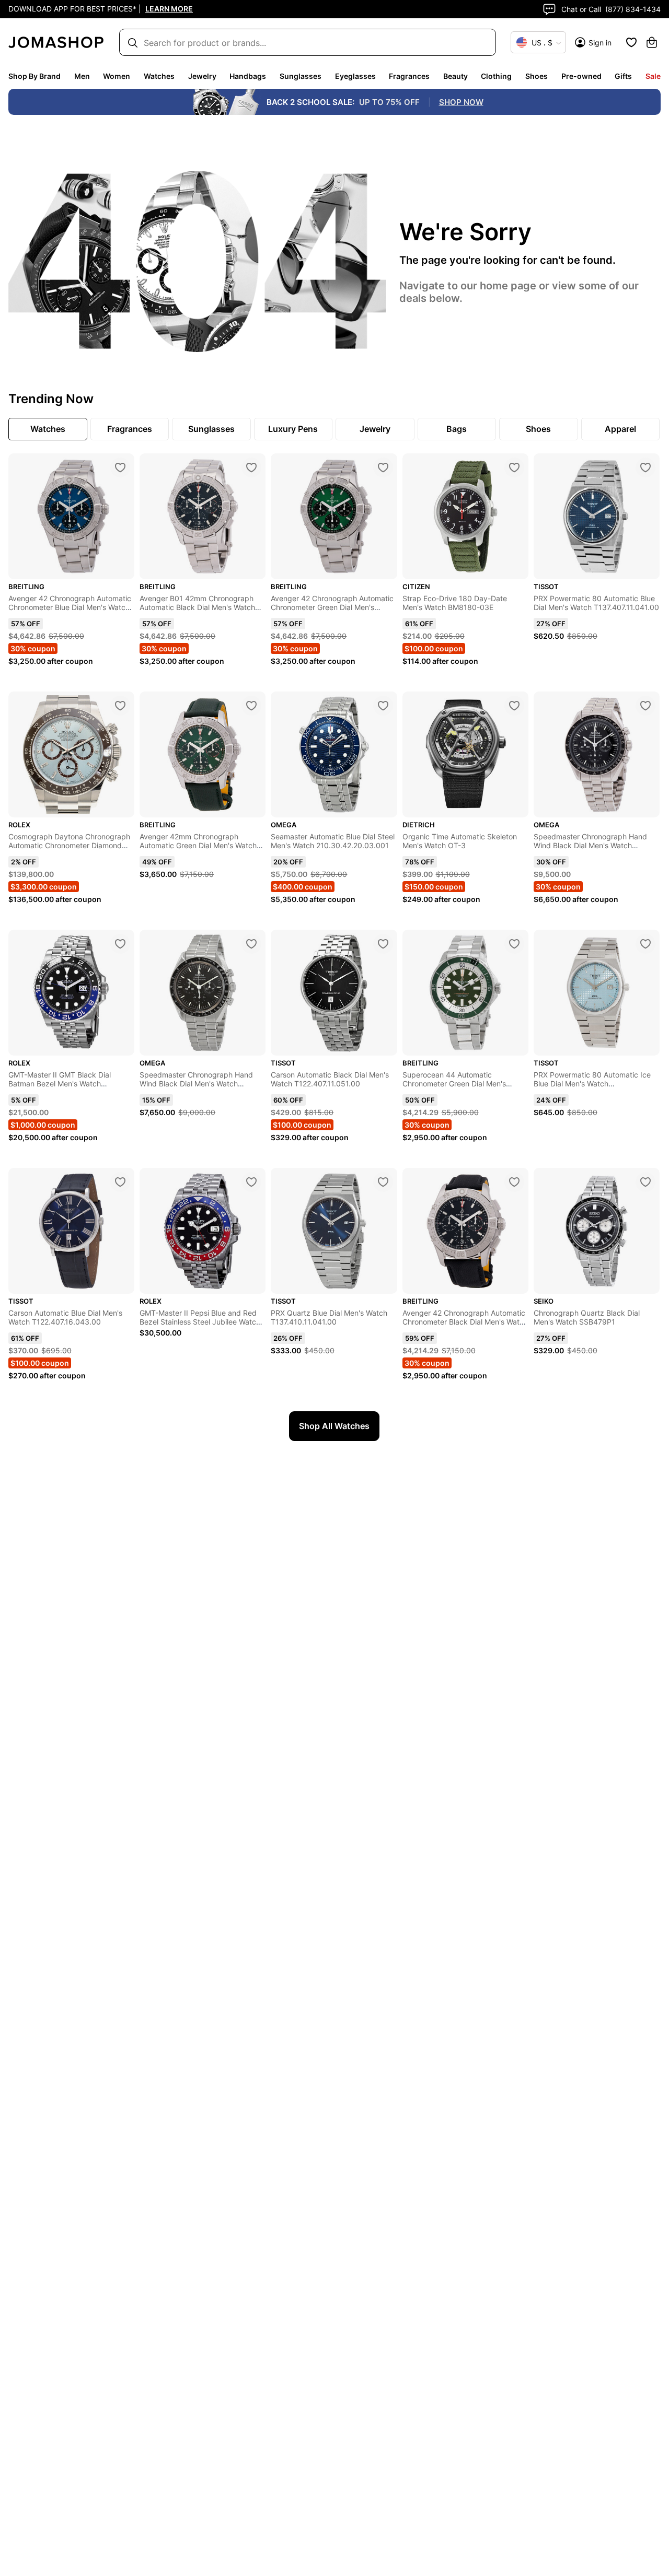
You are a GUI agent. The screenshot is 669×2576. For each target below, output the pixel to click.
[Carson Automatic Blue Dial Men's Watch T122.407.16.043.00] (120, 1182)
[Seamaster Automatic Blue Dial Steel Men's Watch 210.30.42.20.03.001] (383, 706)
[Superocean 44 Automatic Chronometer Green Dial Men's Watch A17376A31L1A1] (514, 944)
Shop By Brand (34, 76)
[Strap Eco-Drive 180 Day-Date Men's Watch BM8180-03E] (514, 467)
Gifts (623, 76)
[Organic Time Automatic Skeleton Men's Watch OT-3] (514, 706)
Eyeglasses (355, 76)
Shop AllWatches (334, 1426)
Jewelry (202, 76)
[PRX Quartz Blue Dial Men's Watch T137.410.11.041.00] (383, 1182)
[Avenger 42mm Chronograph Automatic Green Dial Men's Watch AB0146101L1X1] (251, 706)
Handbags (248, 76)
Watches (159, 76)
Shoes (537, 76)
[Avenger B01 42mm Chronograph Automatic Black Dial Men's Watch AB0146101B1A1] (251, 467)
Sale (653, 76)
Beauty (455, 76)
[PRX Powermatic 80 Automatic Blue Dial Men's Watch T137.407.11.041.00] (645, 467)
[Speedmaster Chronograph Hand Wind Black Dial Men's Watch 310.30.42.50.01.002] (251, 944)
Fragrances (409, 76)
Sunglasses (301, 76)
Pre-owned (581, 76)
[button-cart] (652, 42)
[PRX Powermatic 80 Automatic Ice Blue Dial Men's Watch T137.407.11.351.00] (645, 944)
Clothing (496, 76)
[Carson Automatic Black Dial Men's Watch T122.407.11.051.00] (383, 944)
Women (117, 76)
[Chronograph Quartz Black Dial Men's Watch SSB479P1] (645, 1182)
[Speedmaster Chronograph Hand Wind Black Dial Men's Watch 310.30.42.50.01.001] (645, 706)
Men (82, 76)
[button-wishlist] (631, 42)
